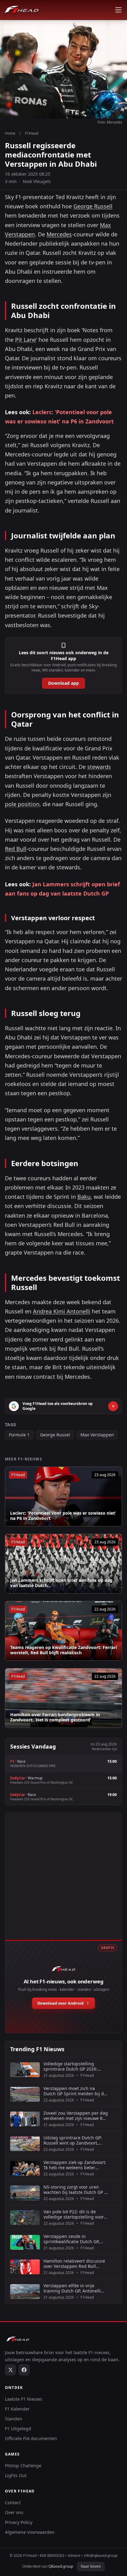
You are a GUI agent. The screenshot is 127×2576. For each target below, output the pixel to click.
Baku (84, 1197)
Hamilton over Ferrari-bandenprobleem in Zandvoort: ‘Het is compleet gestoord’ (55, 1717)
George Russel (55, 1435)
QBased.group (61, 2566)
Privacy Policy (19, 2522)
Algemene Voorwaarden (30, 2532)
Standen (14, 2419)
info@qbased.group (101, 2556)
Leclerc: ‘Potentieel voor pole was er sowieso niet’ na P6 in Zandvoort (63, 1516)
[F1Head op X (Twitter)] (10, 2370)
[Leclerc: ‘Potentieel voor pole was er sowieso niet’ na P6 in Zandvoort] (63, 1496)
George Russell (93, 206)
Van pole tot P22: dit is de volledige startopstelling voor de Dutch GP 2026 (74, 2214)
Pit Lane (26, 340)
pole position (22, 804)
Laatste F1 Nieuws (24, 2399)
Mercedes (59, 234)
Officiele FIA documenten (31, 2438)
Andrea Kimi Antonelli (62, 1311)
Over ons (14, 2512)
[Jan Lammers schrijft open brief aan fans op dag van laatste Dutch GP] (63, 1564)
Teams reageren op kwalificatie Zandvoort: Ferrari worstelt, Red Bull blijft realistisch (63, 1650)
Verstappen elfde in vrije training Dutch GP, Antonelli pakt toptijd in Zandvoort (72, 2288)
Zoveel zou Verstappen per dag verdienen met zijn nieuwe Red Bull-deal (76, 2116)
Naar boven (91, 2566)
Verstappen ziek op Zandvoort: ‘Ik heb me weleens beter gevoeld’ (75, 2165)
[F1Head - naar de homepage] (22, 10)
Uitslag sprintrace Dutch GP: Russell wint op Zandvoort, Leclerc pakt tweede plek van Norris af (73, 2140)
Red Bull (16, 849)
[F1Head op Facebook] (24, 2370)
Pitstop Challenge (23, 2466)
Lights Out (16, 2475)
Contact (13, 2503)
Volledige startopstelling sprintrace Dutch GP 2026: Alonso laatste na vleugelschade (70, 2066)
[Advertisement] (63, 1883)
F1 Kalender (17, 2409)
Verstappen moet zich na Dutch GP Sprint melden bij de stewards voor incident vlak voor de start (75, 2091)
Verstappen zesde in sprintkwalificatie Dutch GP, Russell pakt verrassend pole (73, 2239)
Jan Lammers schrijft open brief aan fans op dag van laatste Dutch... (61, 1583)
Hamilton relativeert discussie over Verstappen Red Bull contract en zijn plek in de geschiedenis (74, 2264)
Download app (63, 683)
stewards (99, 767)
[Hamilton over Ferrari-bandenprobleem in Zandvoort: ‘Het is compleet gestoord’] (63, 1698)
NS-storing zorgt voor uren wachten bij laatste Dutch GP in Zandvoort (76, 2190)
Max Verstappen (97, 1435)
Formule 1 (19, 1435)
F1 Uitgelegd (18, 2429)
